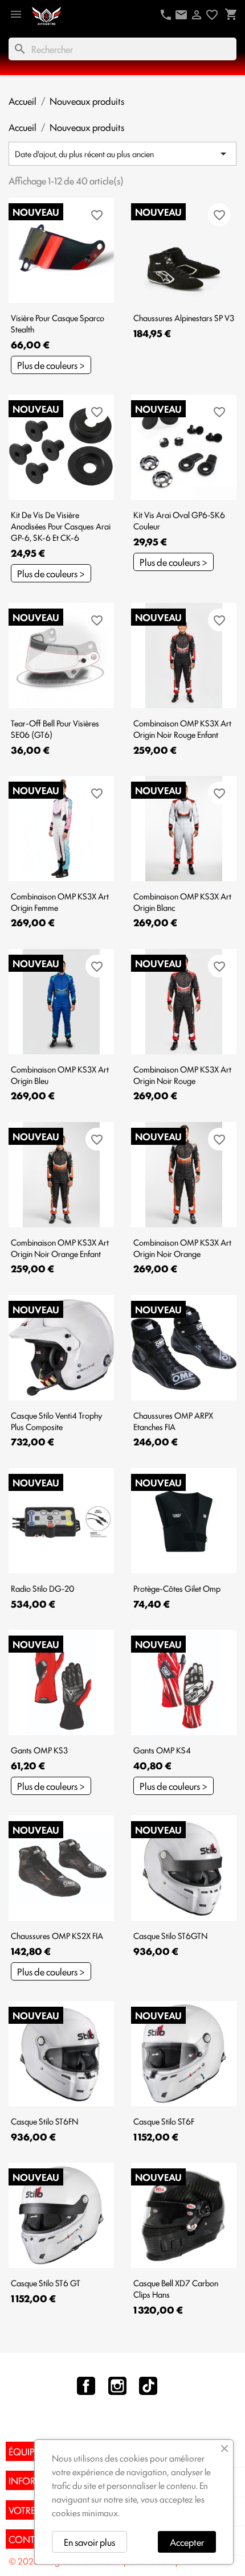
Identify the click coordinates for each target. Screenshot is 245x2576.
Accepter (187, 2542)
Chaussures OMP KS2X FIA (57, 1935)
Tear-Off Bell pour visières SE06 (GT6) (55, 728)
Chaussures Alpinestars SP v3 (184, 317)
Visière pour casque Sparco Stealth (58, 323)
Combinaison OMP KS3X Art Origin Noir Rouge (182, 1075)
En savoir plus (89, 2542)
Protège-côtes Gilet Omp (177, 1588)
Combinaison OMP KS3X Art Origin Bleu (60, 1075)
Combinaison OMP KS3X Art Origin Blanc (182, 901)
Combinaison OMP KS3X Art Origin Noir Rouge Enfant (182, 728)
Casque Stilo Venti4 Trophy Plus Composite (56, 1421)
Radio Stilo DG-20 (42, 1588)
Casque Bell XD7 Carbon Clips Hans (176, 2288)
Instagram (117, 2386)
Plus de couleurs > (51, 365)
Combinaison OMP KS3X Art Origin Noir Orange (182, 1248)
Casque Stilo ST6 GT (46, 2283)
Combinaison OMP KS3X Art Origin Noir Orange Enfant (60, 1248)
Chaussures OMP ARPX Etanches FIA (173, 1421)
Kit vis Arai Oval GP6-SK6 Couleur (179, 520)
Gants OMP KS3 (39, 1750)
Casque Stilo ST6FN (44, 2121)
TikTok (148, 2386)
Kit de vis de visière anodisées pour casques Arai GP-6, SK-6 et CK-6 (61, 526)
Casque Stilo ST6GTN (170, 1935)
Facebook (86, 2386)
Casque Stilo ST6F (164, 2121)
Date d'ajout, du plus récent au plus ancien (122, 154)
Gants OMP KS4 (162, 1750)
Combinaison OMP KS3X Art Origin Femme (60, 901)
